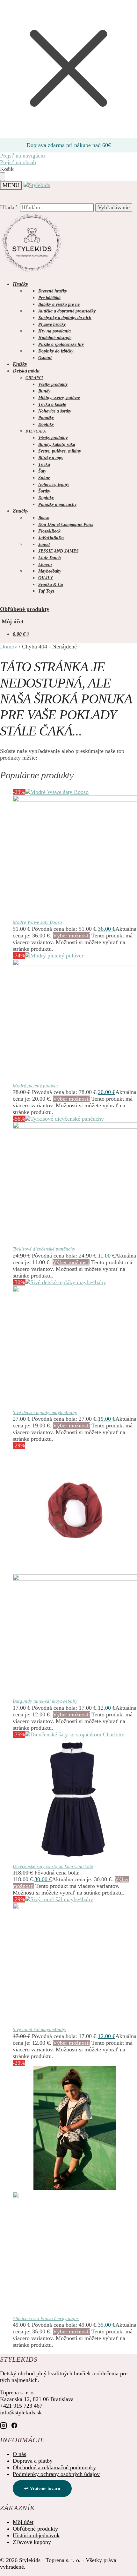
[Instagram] (4, 2425)
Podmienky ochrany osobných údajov (56, 2474)
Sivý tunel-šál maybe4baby (40, 2029)
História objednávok (36, 2535)
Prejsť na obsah (18, 162)
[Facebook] (14, 2425)
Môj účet (12, 621)
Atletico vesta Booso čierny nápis (46, 2318)
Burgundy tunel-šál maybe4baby (45, 1701)
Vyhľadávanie (114, 207)
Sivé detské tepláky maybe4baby (45, 1412)
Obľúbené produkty (25, 609)
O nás (19, 2454)
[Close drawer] (3, 177)
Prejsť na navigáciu (22, 156)
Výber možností (71, 936)
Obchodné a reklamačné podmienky (54, 2467)
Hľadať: (9, 207)
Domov (9, 647)
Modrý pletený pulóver (36, 1086)
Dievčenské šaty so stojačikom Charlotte (53, 1866)
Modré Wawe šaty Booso (37, 922)
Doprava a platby (33, 2461)
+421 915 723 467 (21, 2406)
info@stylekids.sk (21, 2412)
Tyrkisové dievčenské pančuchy (44, 1249)
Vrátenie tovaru (45, 2489)
